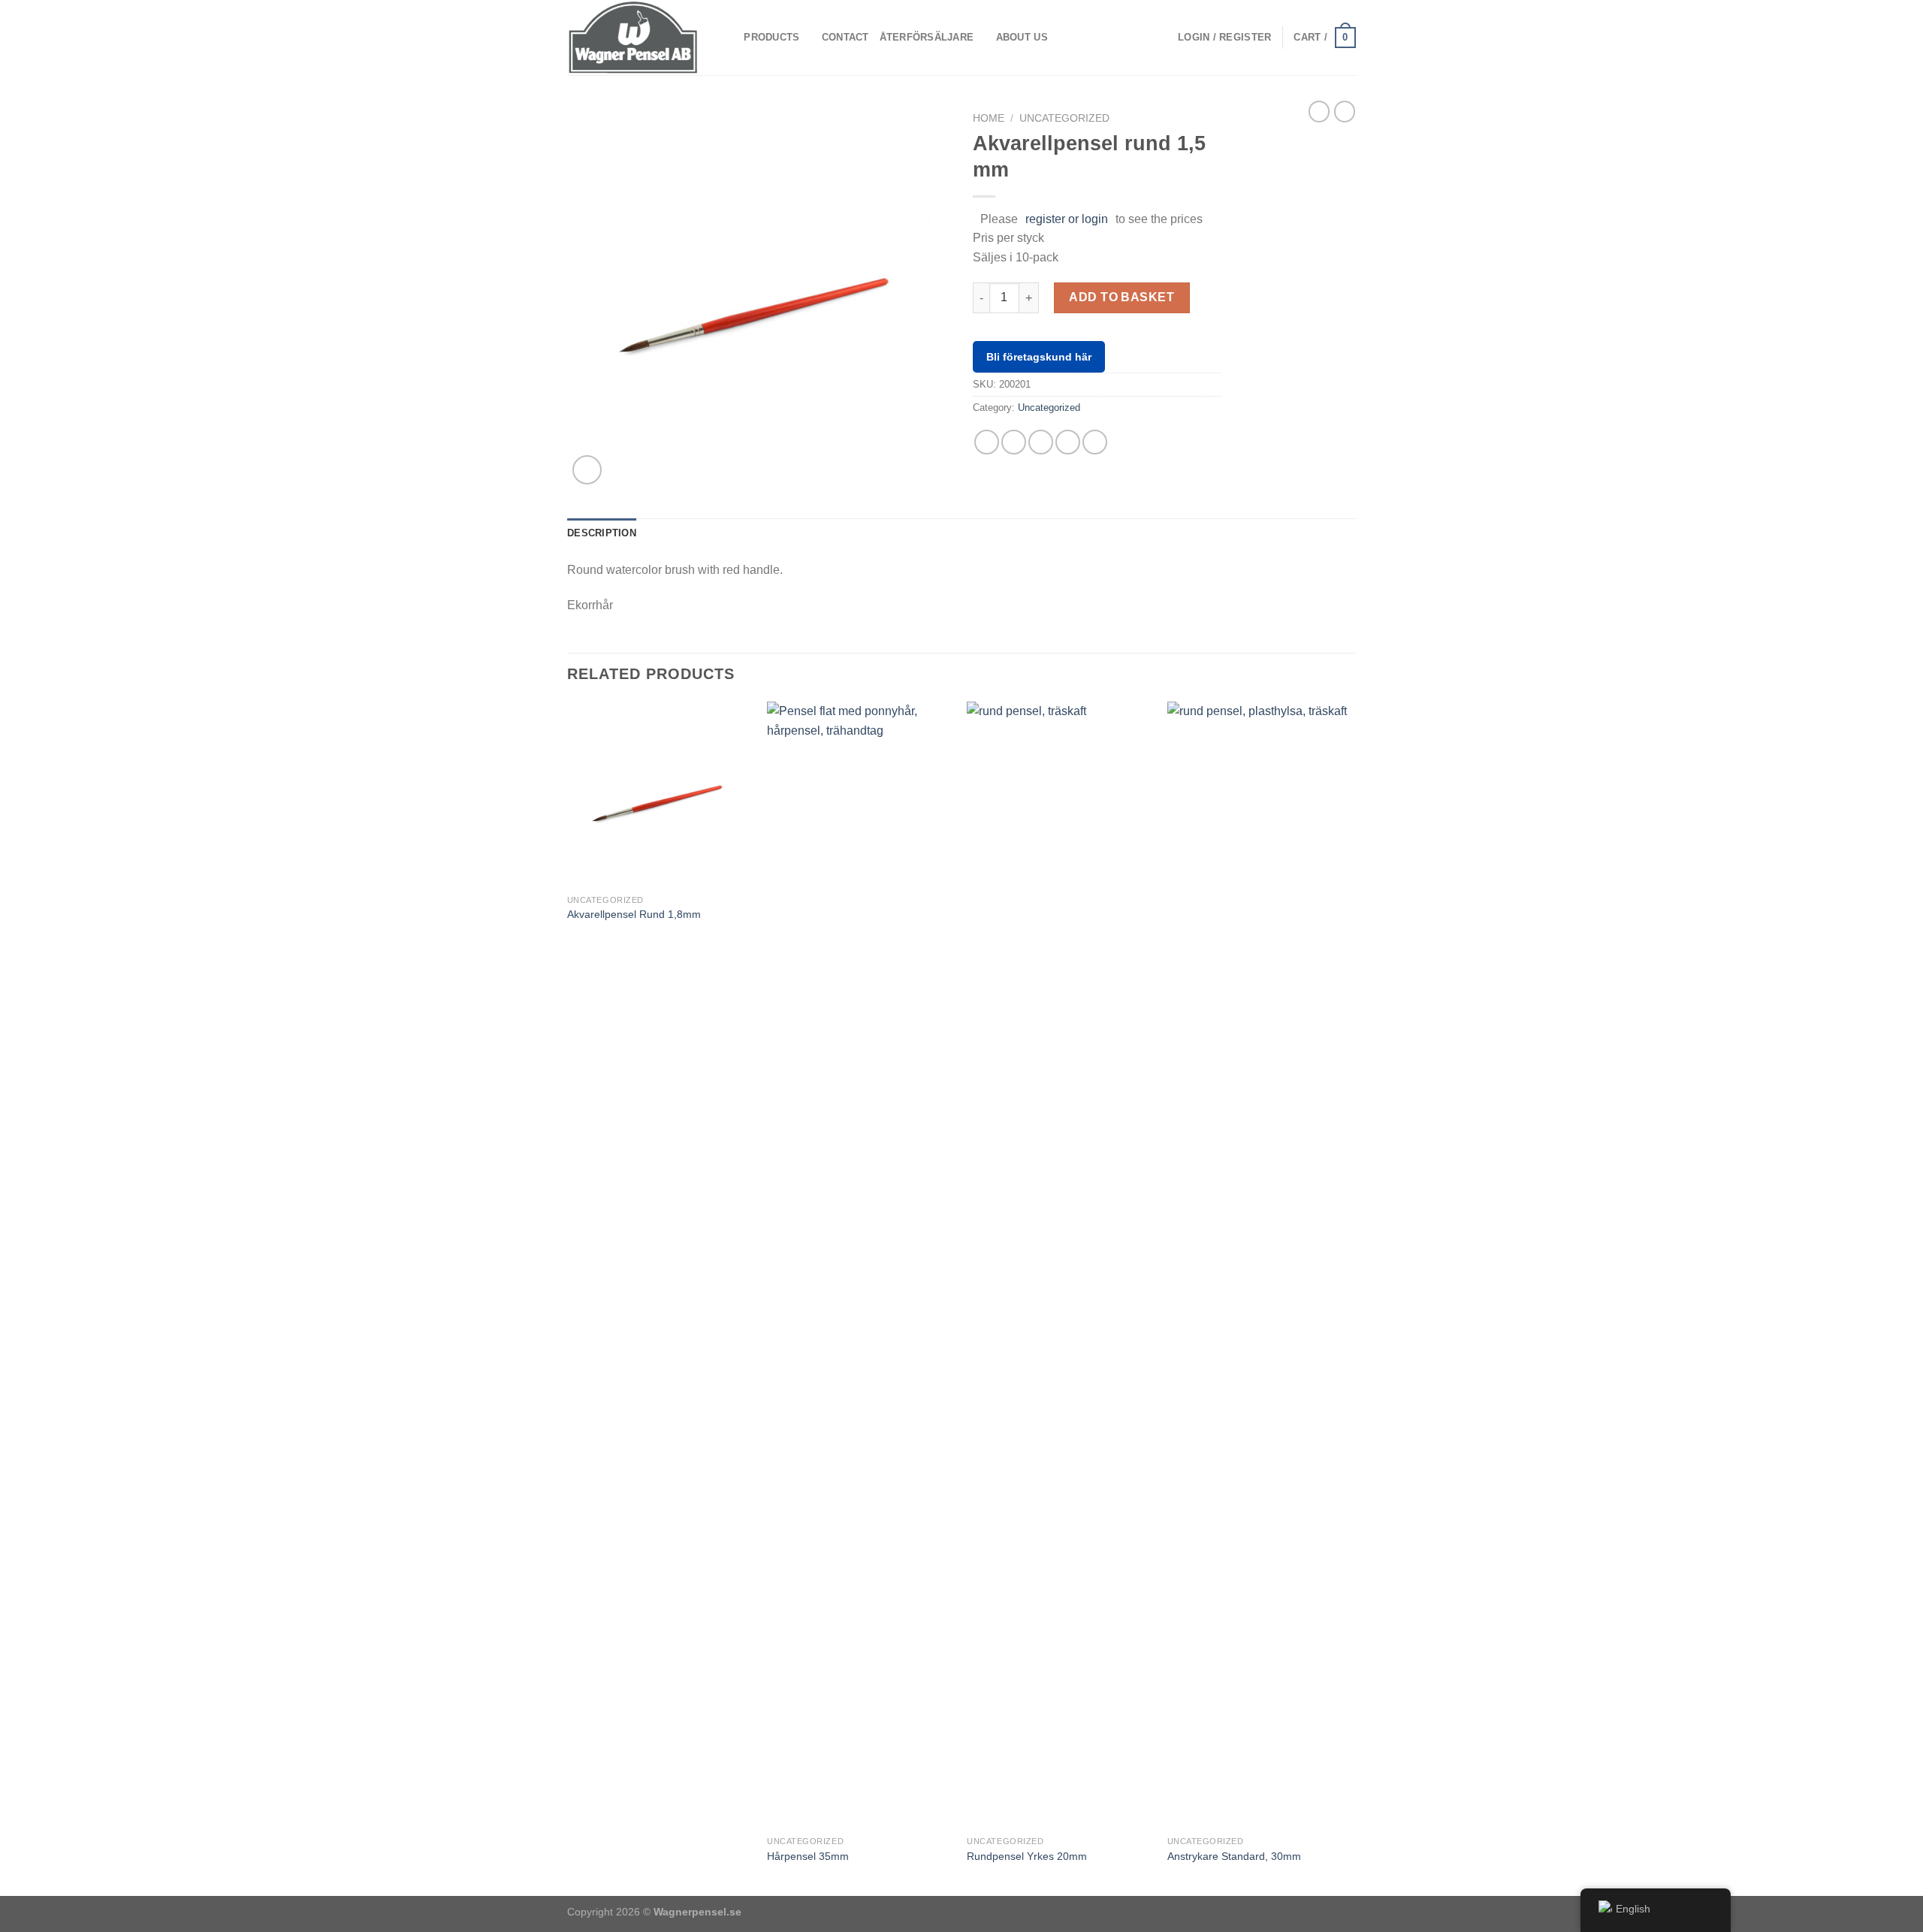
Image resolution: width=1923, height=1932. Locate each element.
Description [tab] (602, 533)
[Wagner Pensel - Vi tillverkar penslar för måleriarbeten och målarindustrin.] (633, 37)
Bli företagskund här (1039, 357)
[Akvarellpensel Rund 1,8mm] (660, 794)
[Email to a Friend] (1041, 442)
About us (1022, 37)
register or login (1067, 219)
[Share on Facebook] (987, 442)
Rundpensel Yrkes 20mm (1027, 1856)
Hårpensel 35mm (808, 1856)
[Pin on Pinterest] (1068, 442)
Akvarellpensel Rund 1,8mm (634, 914)
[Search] (728, 38)
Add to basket (1121, 297)
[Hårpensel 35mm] (860, 1265)
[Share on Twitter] (1014, 442)
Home (989, 118)
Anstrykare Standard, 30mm (1234, 1856)
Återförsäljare (927, 37)
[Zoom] (587, 470)
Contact (845, 37)
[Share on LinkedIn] (1095, 442)
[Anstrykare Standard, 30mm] (1260, 1265)
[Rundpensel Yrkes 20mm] (1060, 1265)
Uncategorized (1064, 118)
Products (771, 37)
